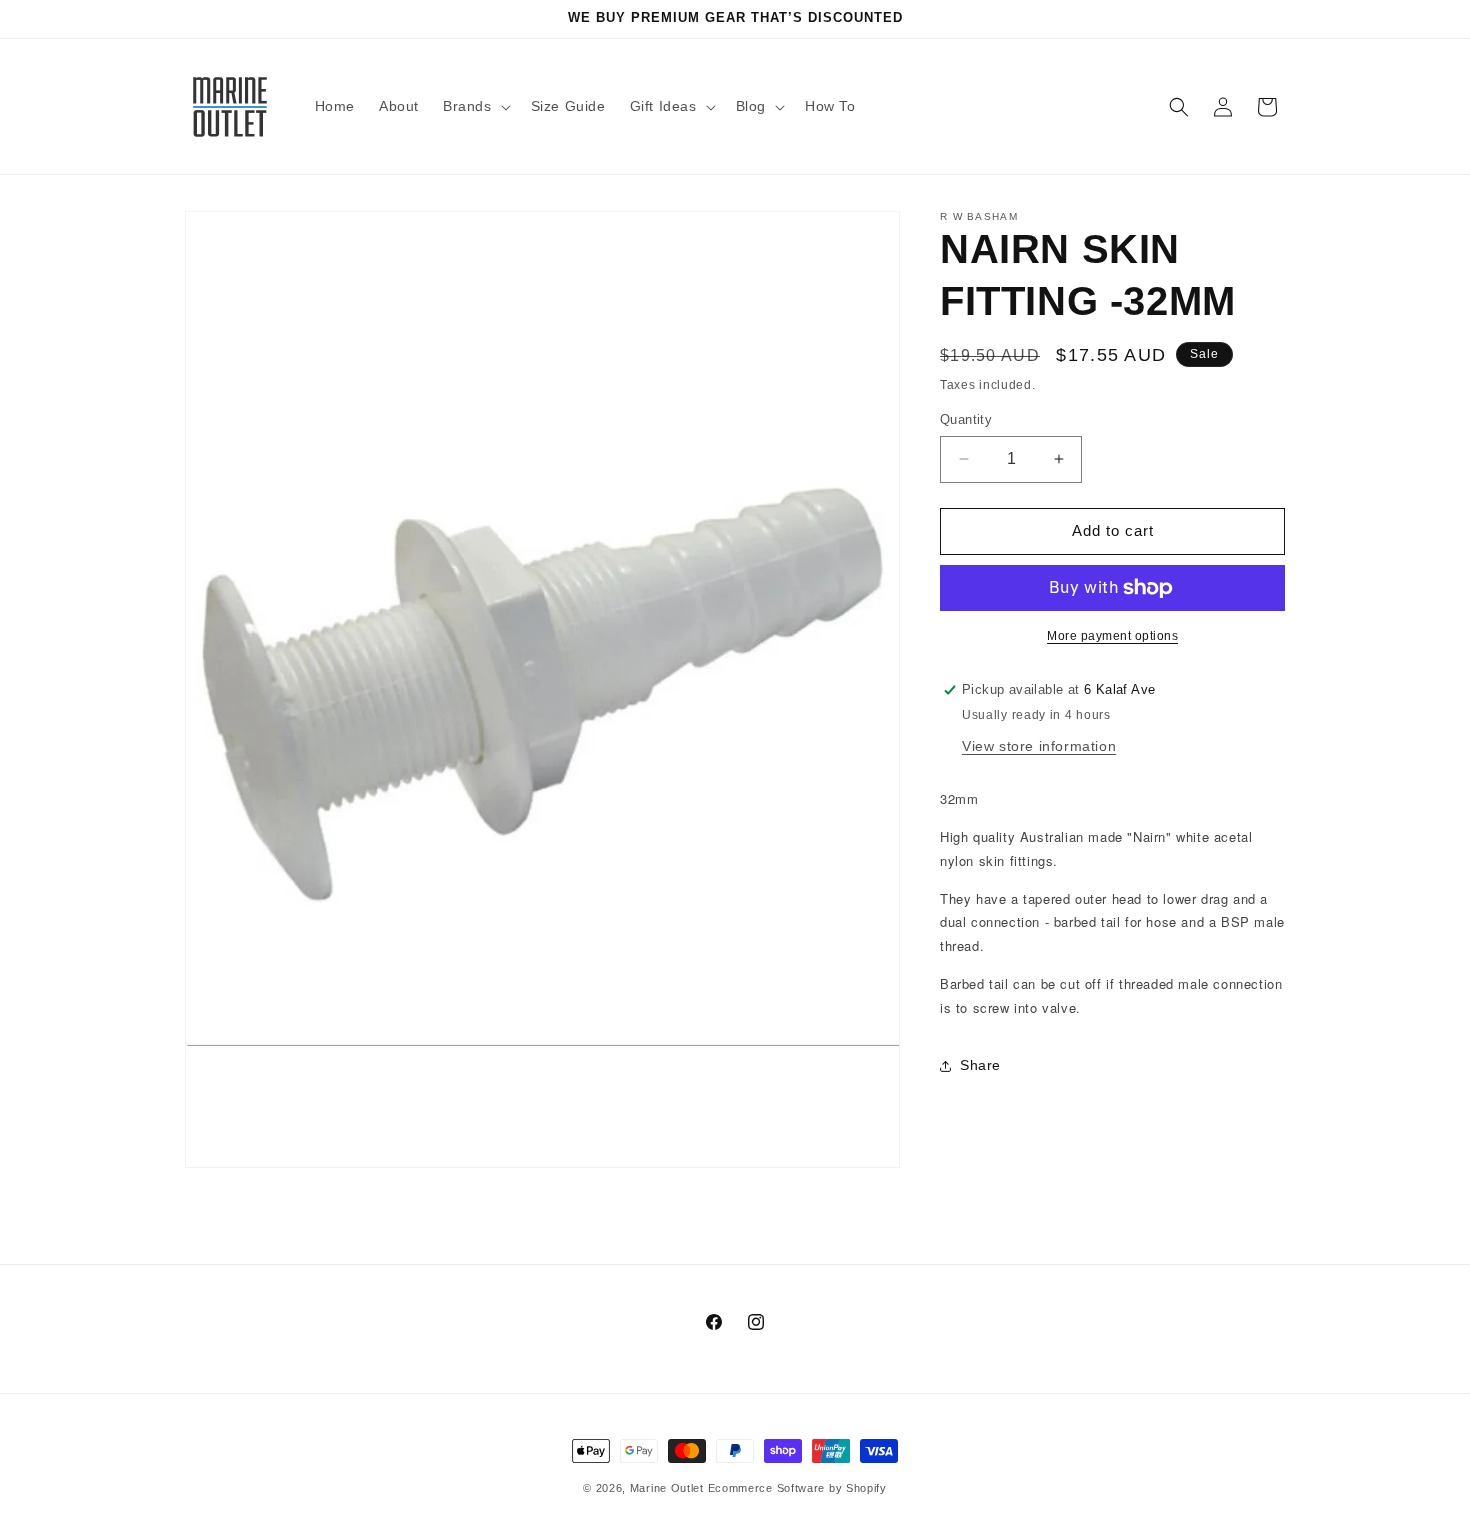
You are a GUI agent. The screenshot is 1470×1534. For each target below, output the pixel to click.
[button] (475, 106)
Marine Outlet (667, 1488)
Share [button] (980, 1065)
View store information (1039, 746)
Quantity (966, 419)
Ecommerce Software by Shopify (797, 1488)
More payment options (1112, 636)
